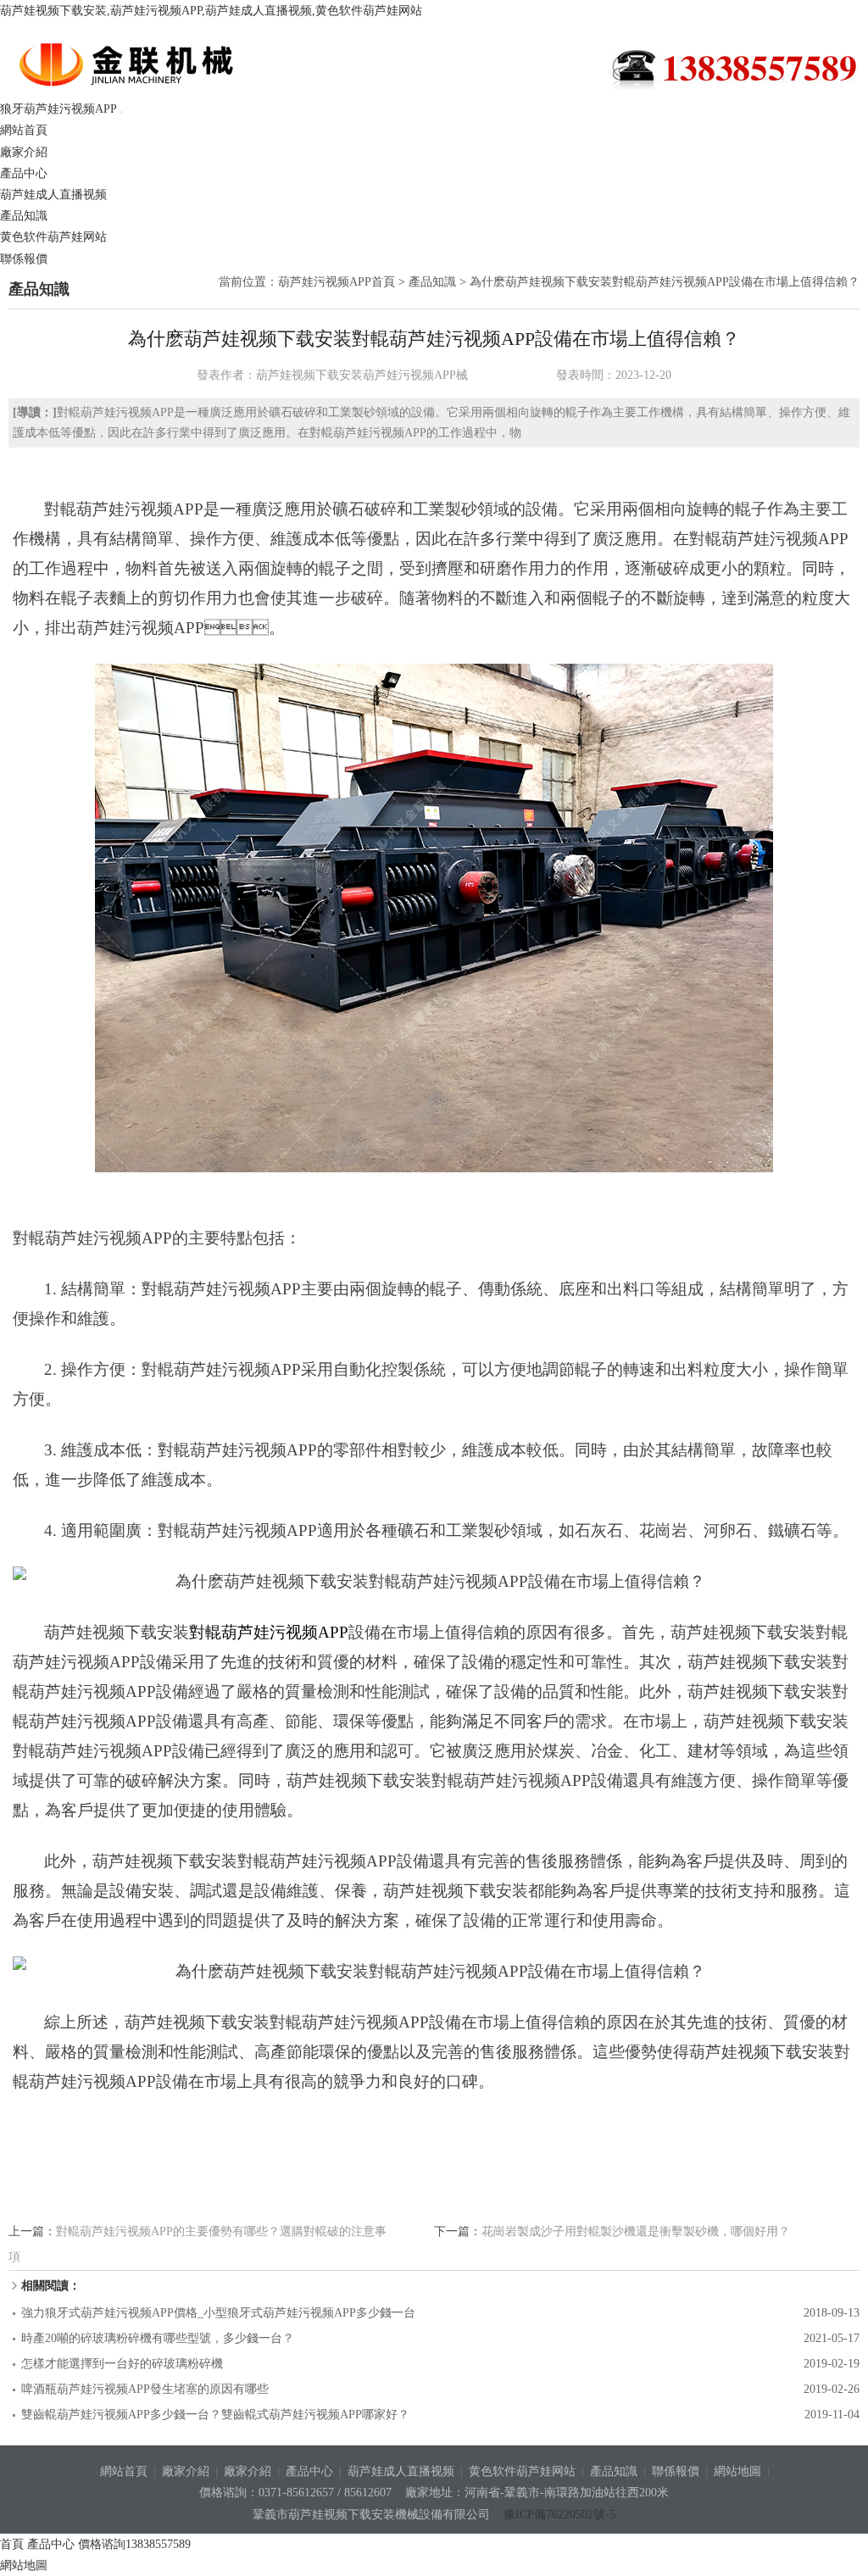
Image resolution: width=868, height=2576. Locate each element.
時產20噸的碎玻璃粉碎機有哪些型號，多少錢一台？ (158, 2338)
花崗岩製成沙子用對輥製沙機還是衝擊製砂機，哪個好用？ (636, 2231)
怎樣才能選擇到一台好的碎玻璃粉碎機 (122, 2364)
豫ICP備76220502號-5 (559, 2515)
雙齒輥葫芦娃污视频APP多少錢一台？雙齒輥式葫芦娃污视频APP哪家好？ (215, 2415)
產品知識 (24, 216)
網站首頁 (24, 130)
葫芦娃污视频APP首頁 (337, 282)
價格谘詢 (134, 2544)
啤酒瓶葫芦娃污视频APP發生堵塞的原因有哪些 (145, 2389)
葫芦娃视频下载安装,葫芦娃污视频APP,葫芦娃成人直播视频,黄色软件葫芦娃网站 (211, 11)
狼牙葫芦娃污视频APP (152, 64)
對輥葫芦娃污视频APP (269, 1632)
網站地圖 (737, 2471)
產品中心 (24, 173)
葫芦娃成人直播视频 (53, 195)
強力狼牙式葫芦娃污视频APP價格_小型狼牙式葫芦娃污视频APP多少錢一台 (218, 2313)
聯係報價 (24, 259)
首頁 (12, 2544)
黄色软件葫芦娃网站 (53, 237)
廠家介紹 (24, 152)
